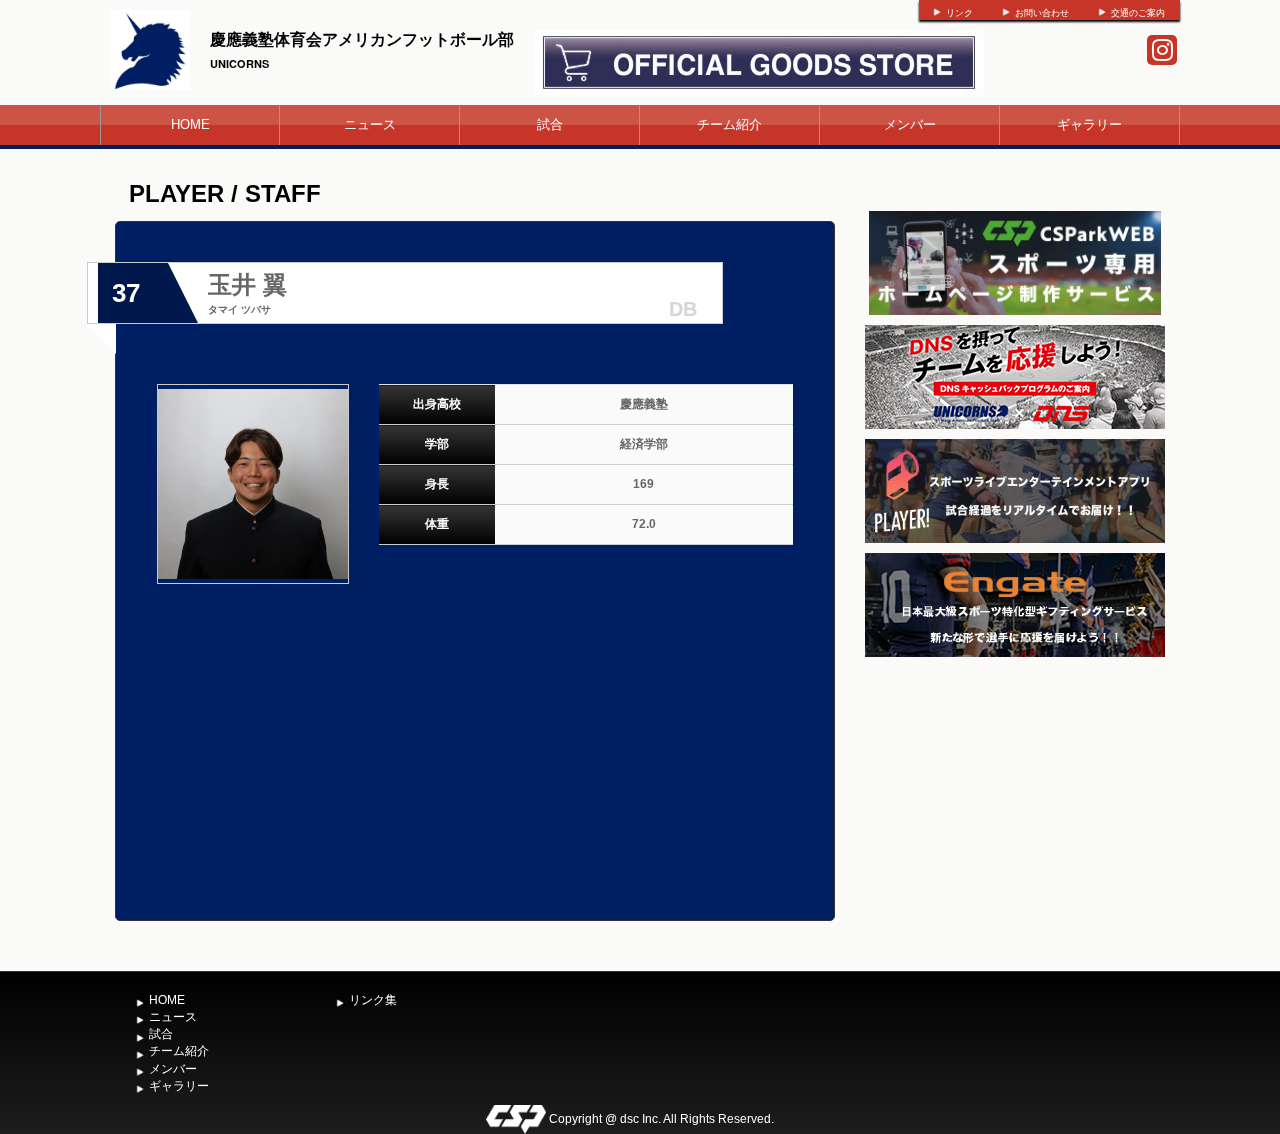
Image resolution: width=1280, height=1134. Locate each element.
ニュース (370, 124)
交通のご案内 (1138, 13)
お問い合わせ (1042, 13)
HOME (190, 124)
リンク (959, 13)
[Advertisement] (1015, 812)
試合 (550, 124)
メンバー (910, 124)
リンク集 (373, 1000)
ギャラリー (1089, 124)
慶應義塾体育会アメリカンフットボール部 (362, 38)
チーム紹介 (729, 124)
